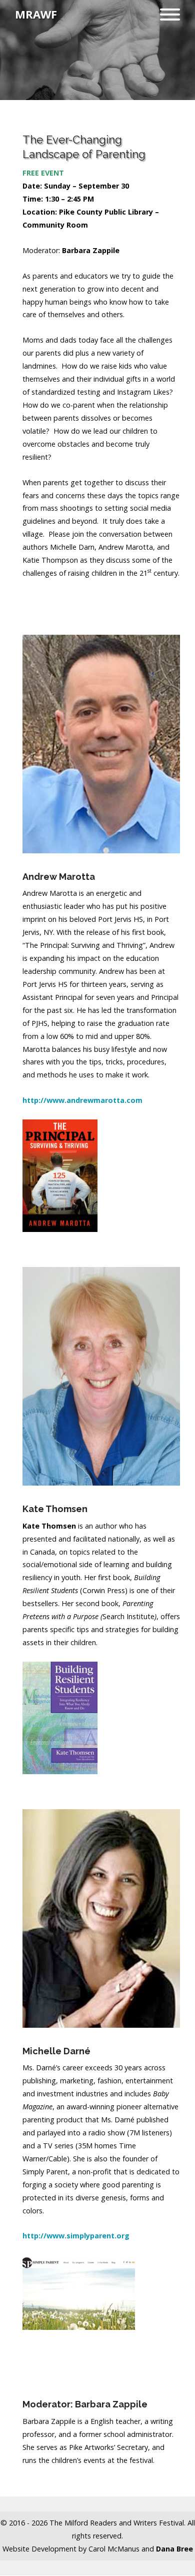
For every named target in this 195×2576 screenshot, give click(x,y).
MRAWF (36, 14)
